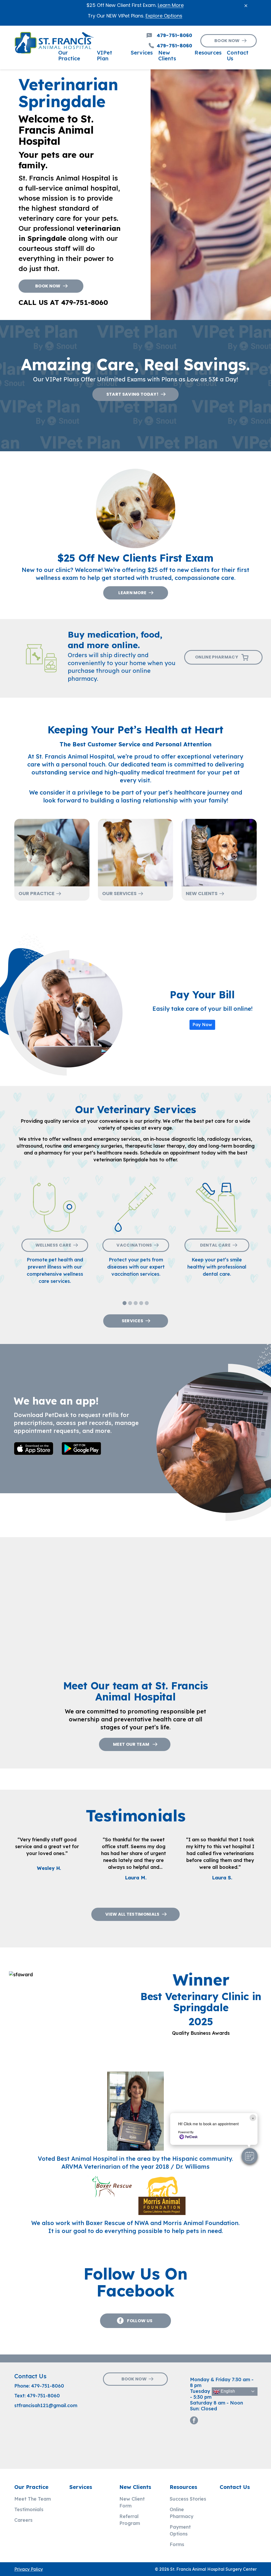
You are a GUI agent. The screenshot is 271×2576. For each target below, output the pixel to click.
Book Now (227, 41)
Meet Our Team (132, 1744)
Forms (177, 2544)
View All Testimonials (132, 1914)
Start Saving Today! (132, 394)
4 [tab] (142, 1304)
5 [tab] (148, 1304)
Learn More (171, 5)
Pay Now (202, 1025)
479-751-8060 (48, 2386)
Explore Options (164, 16)
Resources (183, 2487)
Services (133, 1321)
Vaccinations (134, 1245)
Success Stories (188, 2499)
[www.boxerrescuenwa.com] (112, 2195)
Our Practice (37, 893)
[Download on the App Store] (36, 1449)
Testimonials (29, 2509)
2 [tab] (131, 1304)
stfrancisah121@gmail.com (46, 2405)
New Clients (202, 893)
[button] (250, 2156)
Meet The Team (33, 2499)
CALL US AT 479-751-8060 (63, 302)
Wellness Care (53, 1245)
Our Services (119, 893)
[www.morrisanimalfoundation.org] (162, 2195)
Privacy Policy (29, 2569)
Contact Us (235, 2487)
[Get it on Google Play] (83, 1449)
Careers (23, 2520)
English (227, 2391)
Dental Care (215, 1245)
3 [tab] (136, 1304)
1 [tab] (125, 1304)
